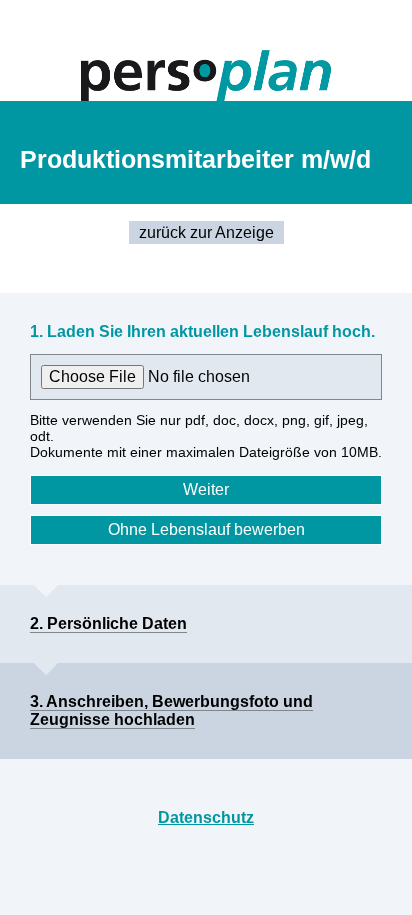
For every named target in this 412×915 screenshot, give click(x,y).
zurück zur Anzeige (206, 232)
